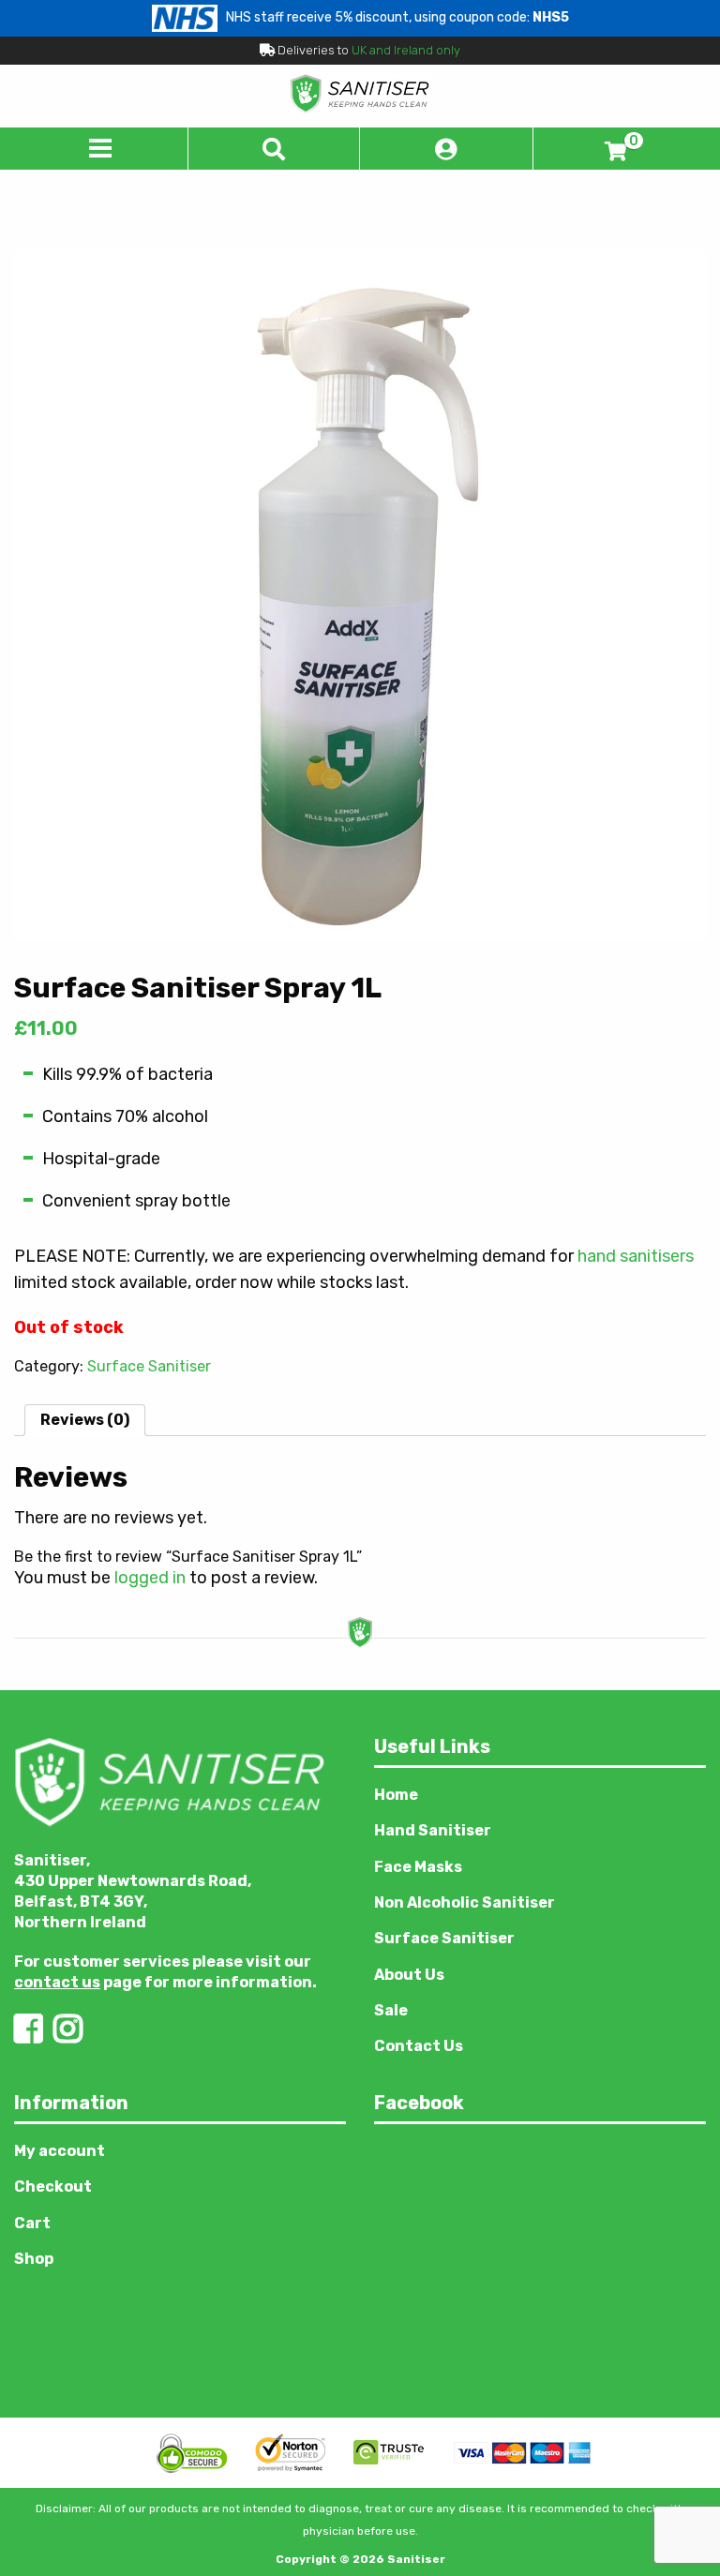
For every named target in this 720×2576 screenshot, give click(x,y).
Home (396, 1795)
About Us (409, 1975)
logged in (150, 1578)
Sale (391, 2010)
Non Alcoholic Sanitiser (465, 1902)
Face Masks (418, 1867)
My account (60, 2151)
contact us (57, 1982)
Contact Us (419, 2046)
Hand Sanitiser (433, 1830)
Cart (32, 2223)
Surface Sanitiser (149, 1366)
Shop (34, 2259)
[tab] (85, 1420)
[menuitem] (180, 2151)
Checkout (53, 2187)
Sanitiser (416, 2559)
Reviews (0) (85, 1420)
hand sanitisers (636, 1256)
